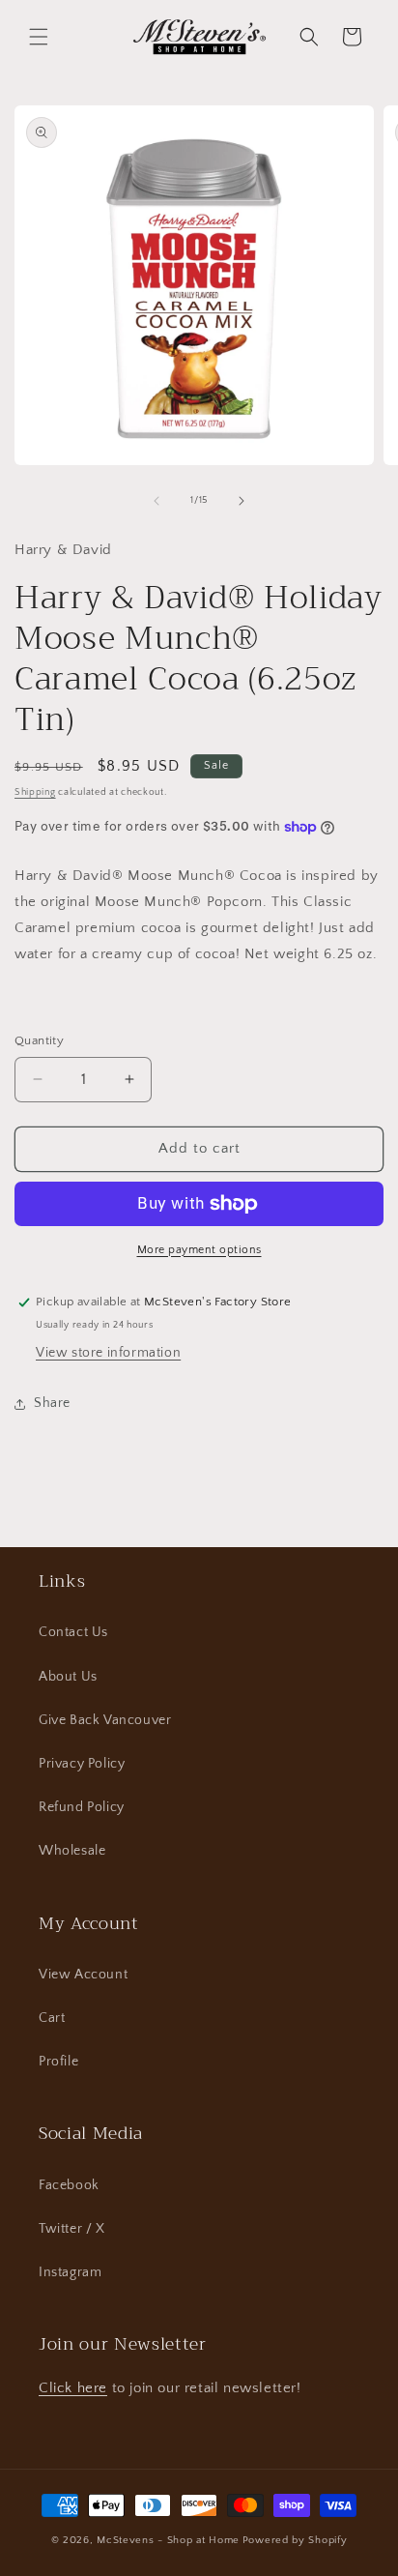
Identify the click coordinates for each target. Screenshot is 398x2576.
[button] (39, 37)
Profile (58, 2062)
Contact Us (73, 1632)
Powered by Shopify (295, 2540)
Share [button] (52, 1403)
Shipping (35, 792)
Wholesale (72, 1851)
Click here (73, 2388)
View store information (108, 1353)
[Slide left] (156, 501)
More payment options (199, 1250)
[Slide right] (242, 501)
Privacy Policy (82, 1764)
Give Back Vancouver (105, 1720)
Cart (52, 2018)
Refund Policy (82, 1807)
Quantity (39, 1040)
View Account (83, 1975)
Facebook (69, 2185)
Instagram (70, 2272)
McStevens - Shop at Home (168, 2540)
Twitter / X (72, 2229)
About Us (68, 1677)
